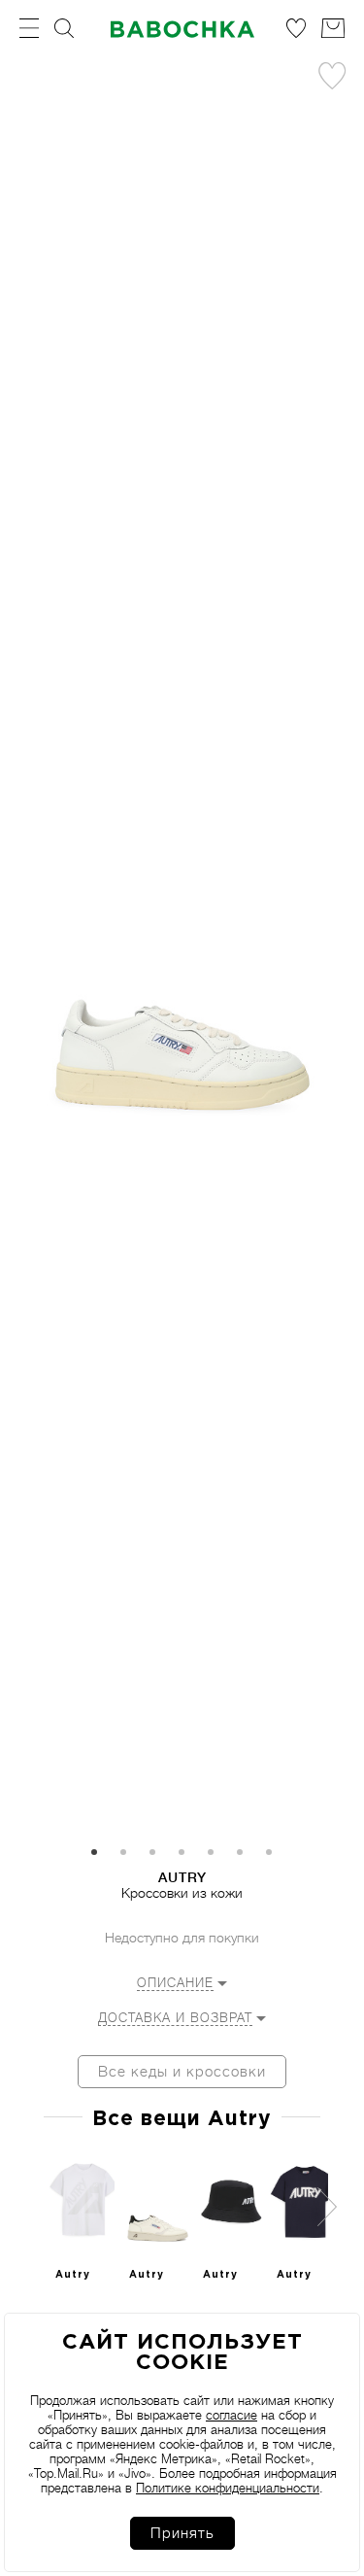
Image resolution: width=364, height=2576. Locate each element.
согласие (232, 2415)
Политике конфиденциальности (228, 2488)
